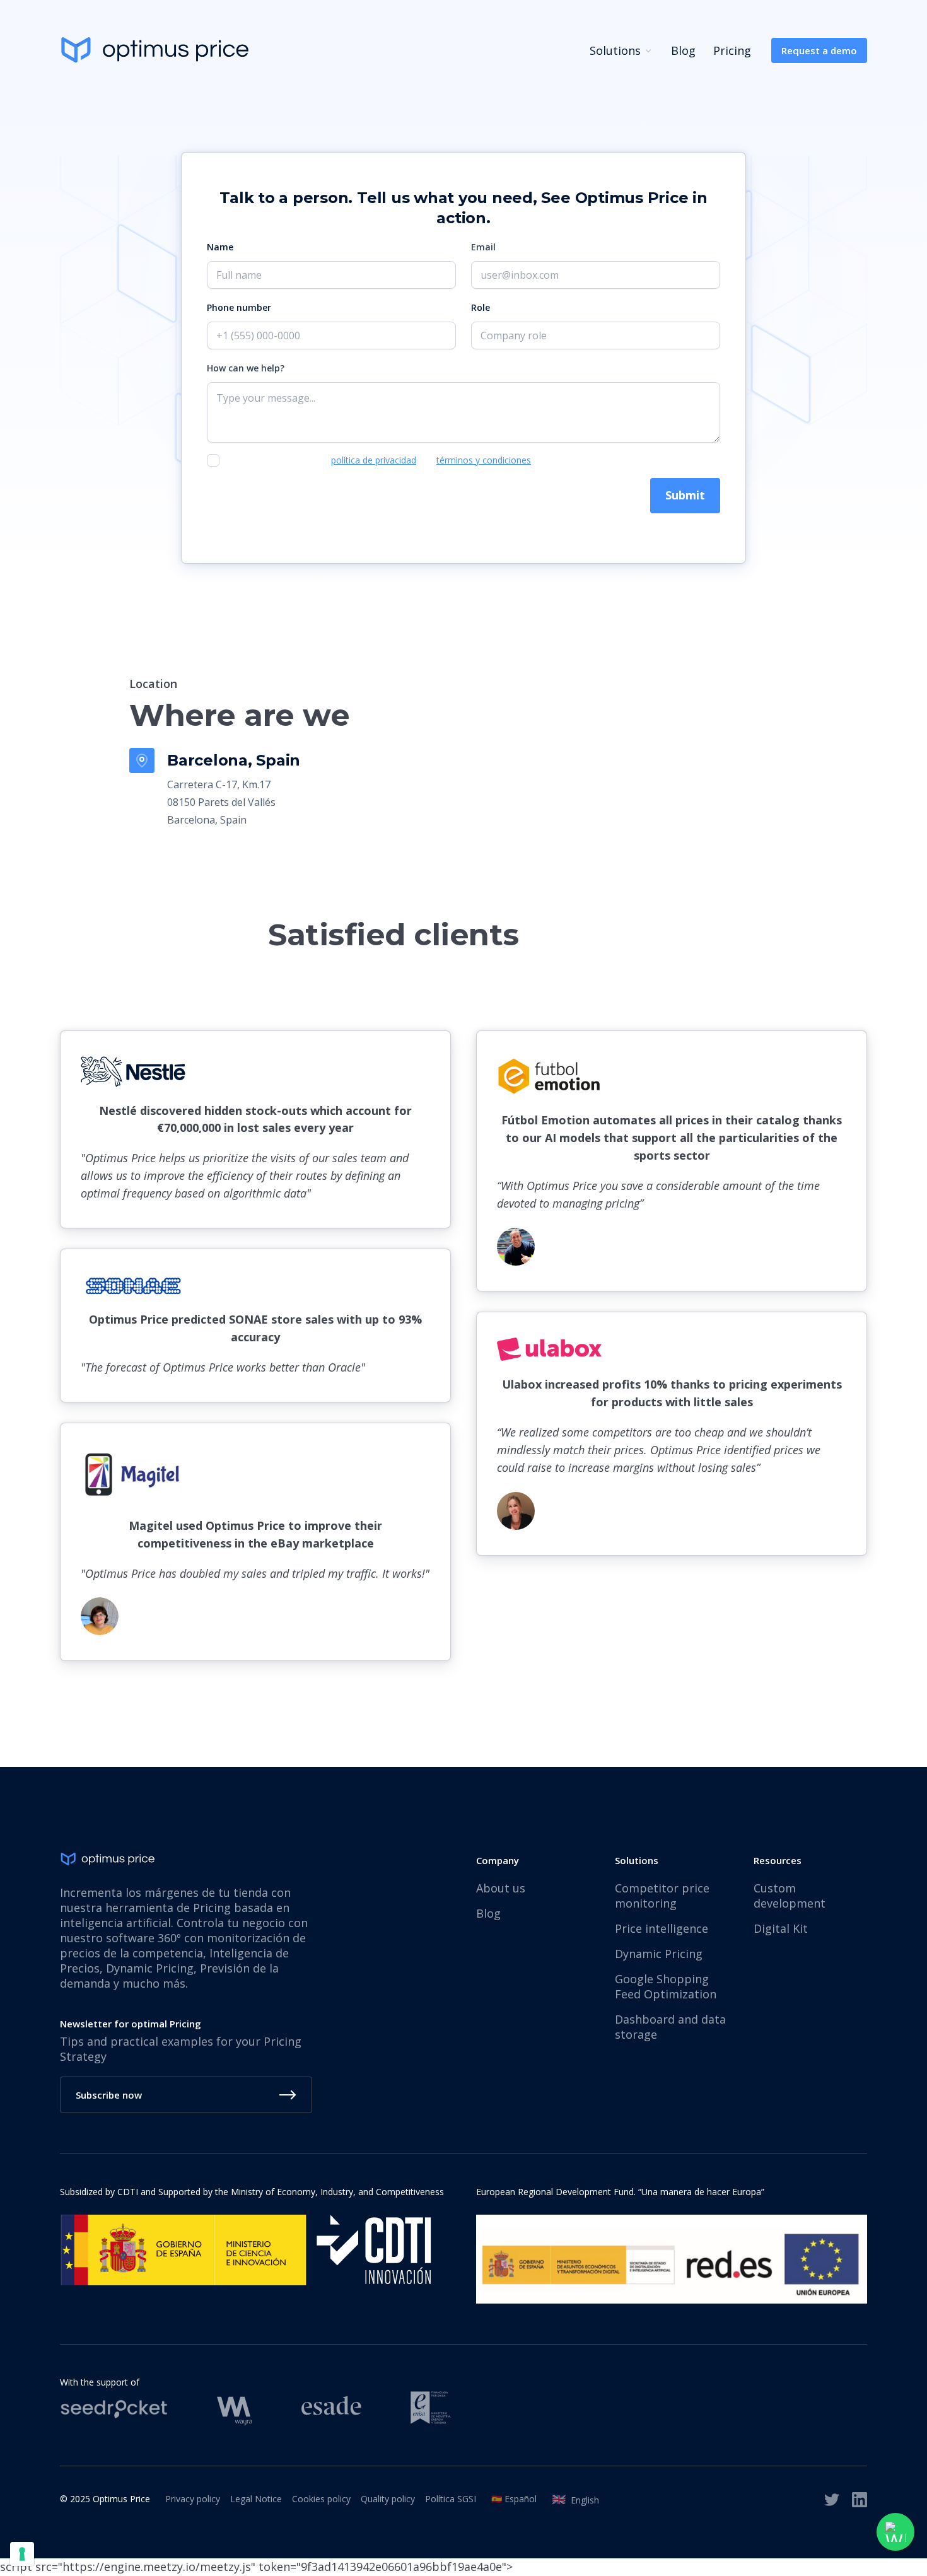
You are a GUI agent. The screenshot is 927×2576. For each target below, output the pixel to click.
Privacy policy (193, 2499)
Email (483, 247)
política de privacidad (374, 460)
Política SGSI (451, 2499)
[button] (613, 50)
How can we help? (246, 368)
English (575, 2499)
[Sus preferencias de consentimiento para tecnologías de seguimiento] (22, 2554)
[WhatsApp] (895, 2532)
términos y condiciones (484, 460)
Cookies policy (321, 2499)
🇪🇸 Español (514, 2499)
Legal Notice (256, 2499)
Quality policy (388, 2499)
